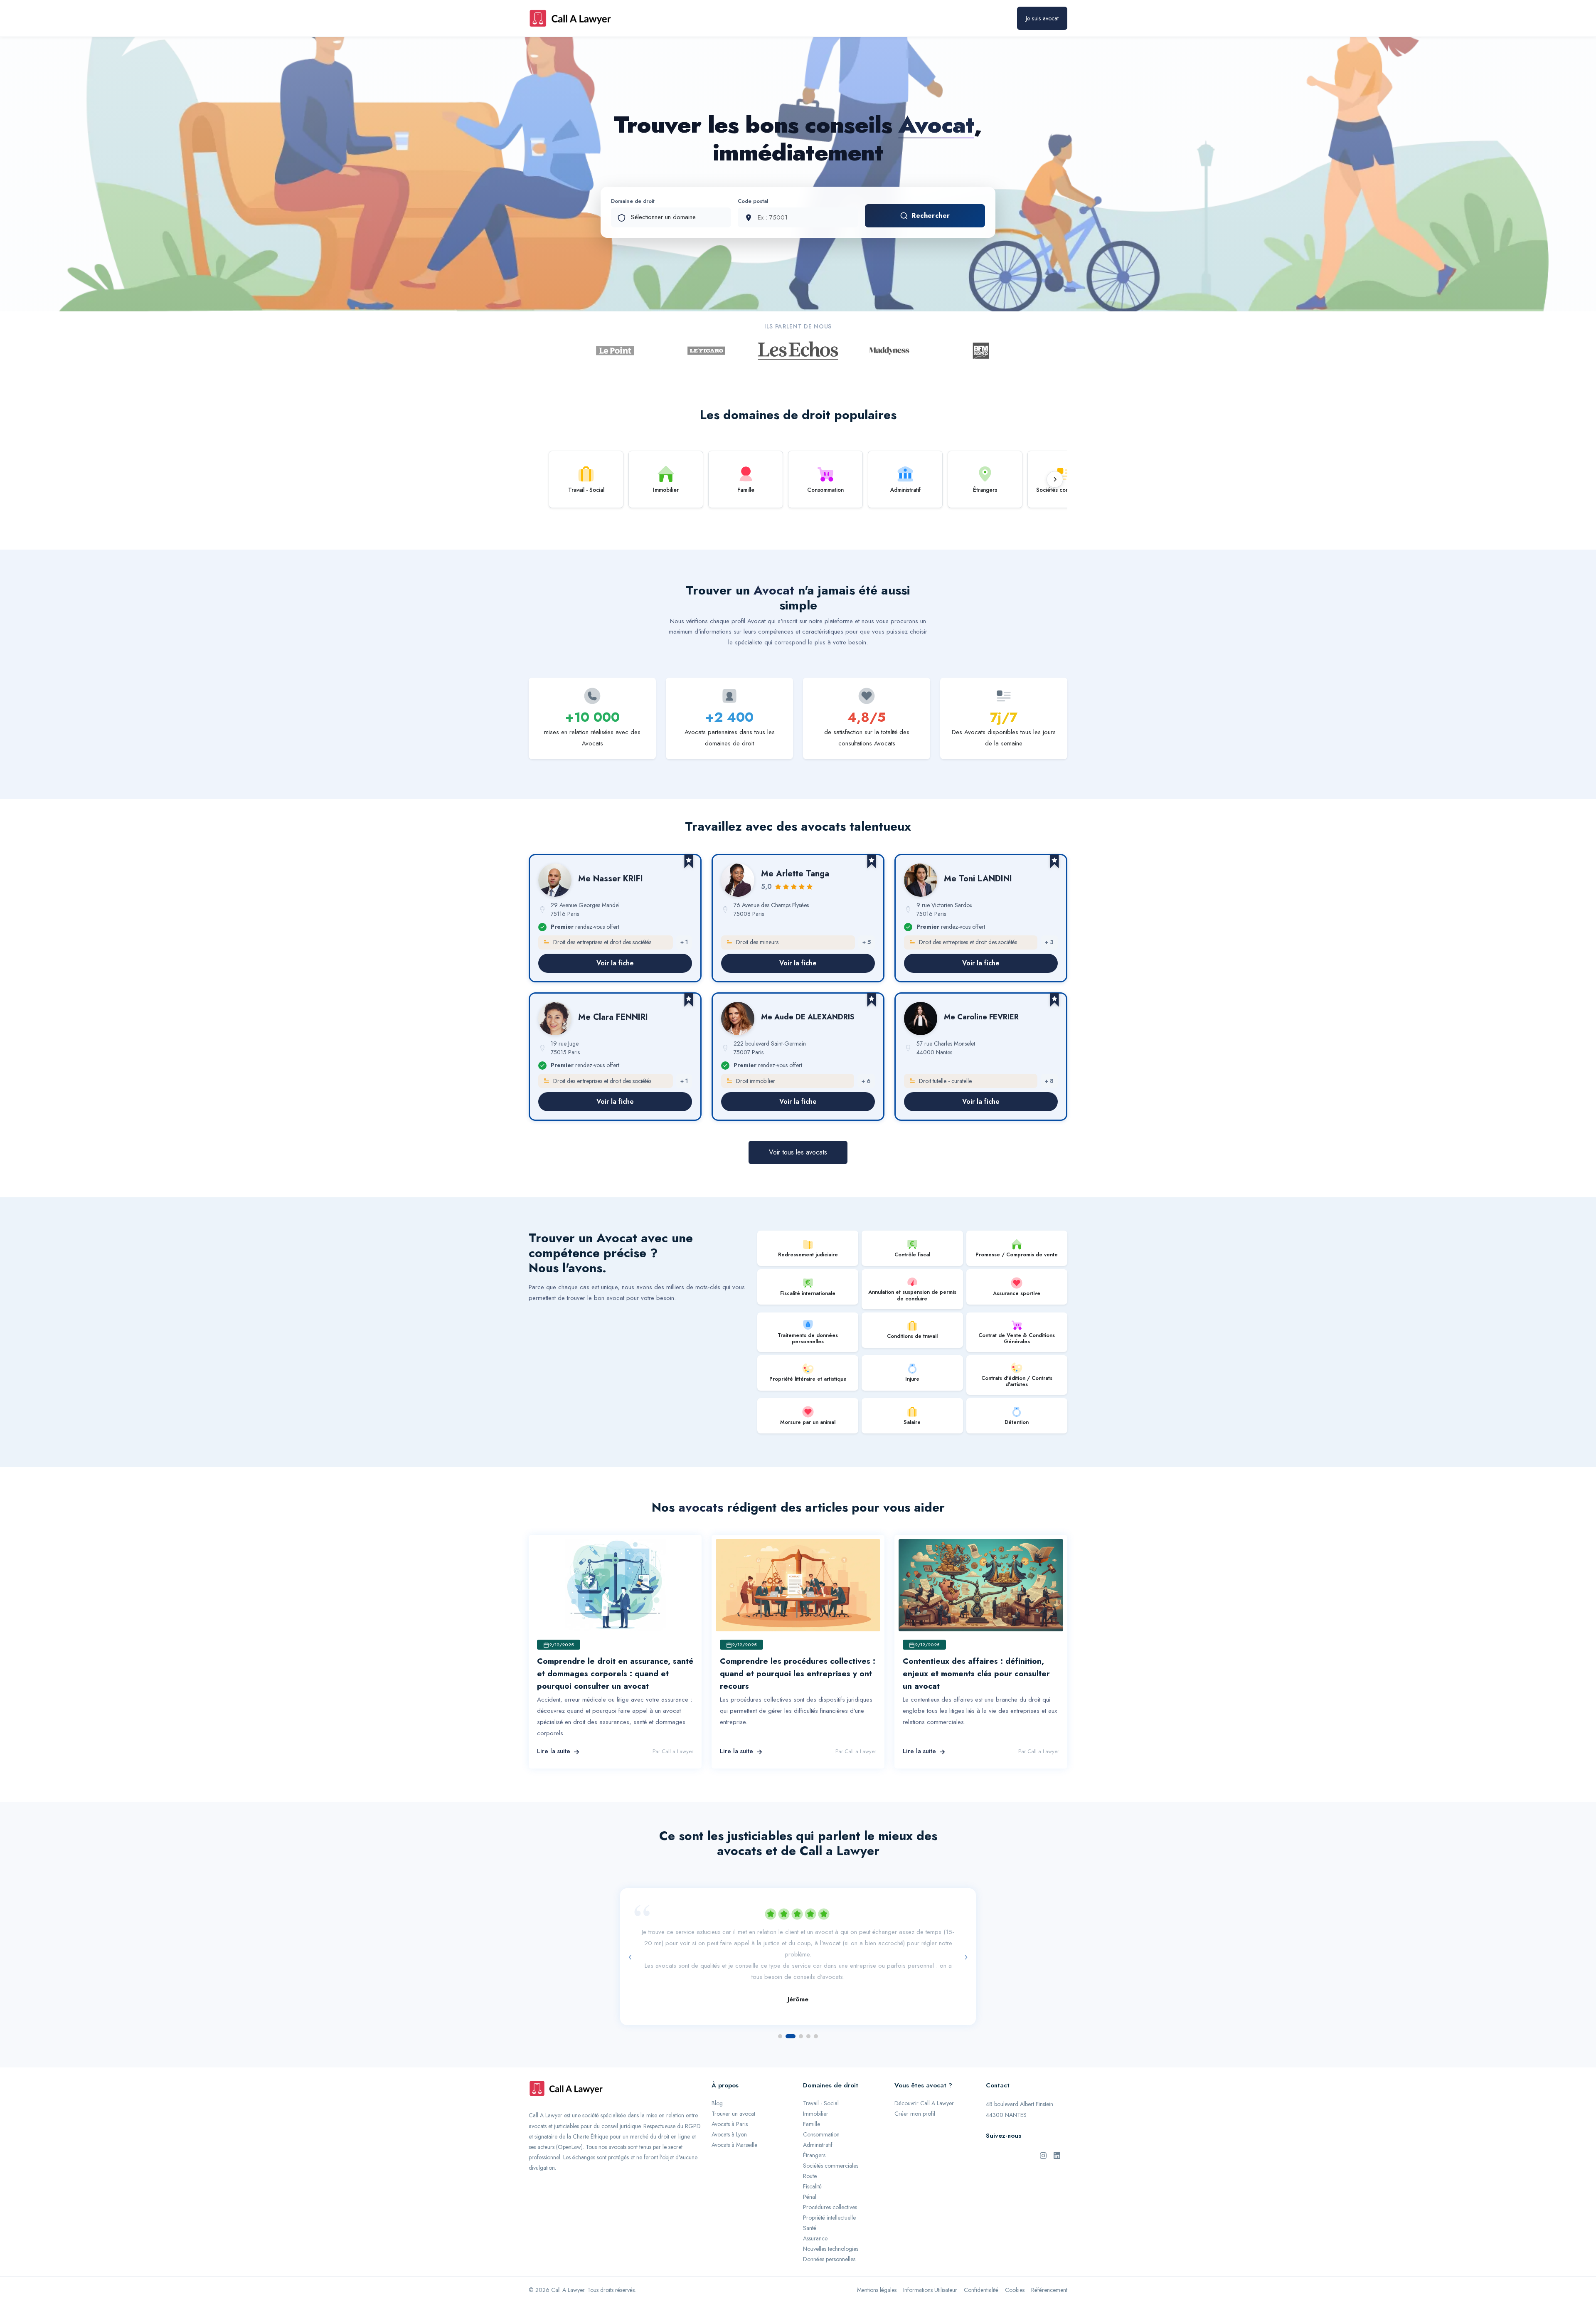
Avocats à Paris (730, 2104)
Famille (812, 2104)
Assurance (815, 2218)
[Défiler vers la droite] (1055, 479)
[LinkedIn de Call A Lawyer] (1057, 2135)
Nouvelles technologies (831, 2228)
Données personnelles (829, 2239)
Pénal (810, 2176)
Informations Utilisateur (930, 2269)
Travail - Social (821, 2083)
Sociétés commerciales (831, 2145)
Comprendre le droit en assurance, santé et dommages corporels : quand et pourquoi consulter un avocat (615, 1674)
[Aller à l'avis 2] (788, 2016)
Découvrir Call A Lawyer (924, 2083)
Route (810, 2156)
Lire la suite (554, 1751)
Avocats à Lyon (729, 2114)
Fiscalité (812, 2166)
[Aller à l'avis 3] (798, 2016)
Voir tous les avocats (798, 1152)
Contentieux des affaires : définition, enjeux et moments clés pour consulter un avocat (976, 1674)
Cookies (1015, 2269)
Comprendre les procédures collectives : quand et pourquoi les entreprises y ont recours (798, 1674)
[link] (615, 918)
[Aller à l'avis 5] (816, 2016)
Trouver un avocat (733, 2093)
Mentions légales (877, 2269)
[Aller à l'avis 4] (808, 2016)
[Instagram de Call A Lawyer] (1043, 2135)
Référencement (1049, 2269)
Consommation (821, 2114)
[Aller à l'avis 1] (780, 2016)
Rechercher (931, 216)
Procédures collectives (830, 2187)
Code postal (753, 201)
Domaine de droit (633, 201)
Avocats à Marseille (734, 2124)
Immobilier (816, 2093)
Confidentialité (981, 2269)
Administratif (818, 2124)
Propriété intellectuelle (829, 2197)
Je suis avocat (1042, 18)
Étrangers (814, 2135)
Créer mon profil (915, 2093)
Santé (810, 2208)
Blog (717, 2083)
